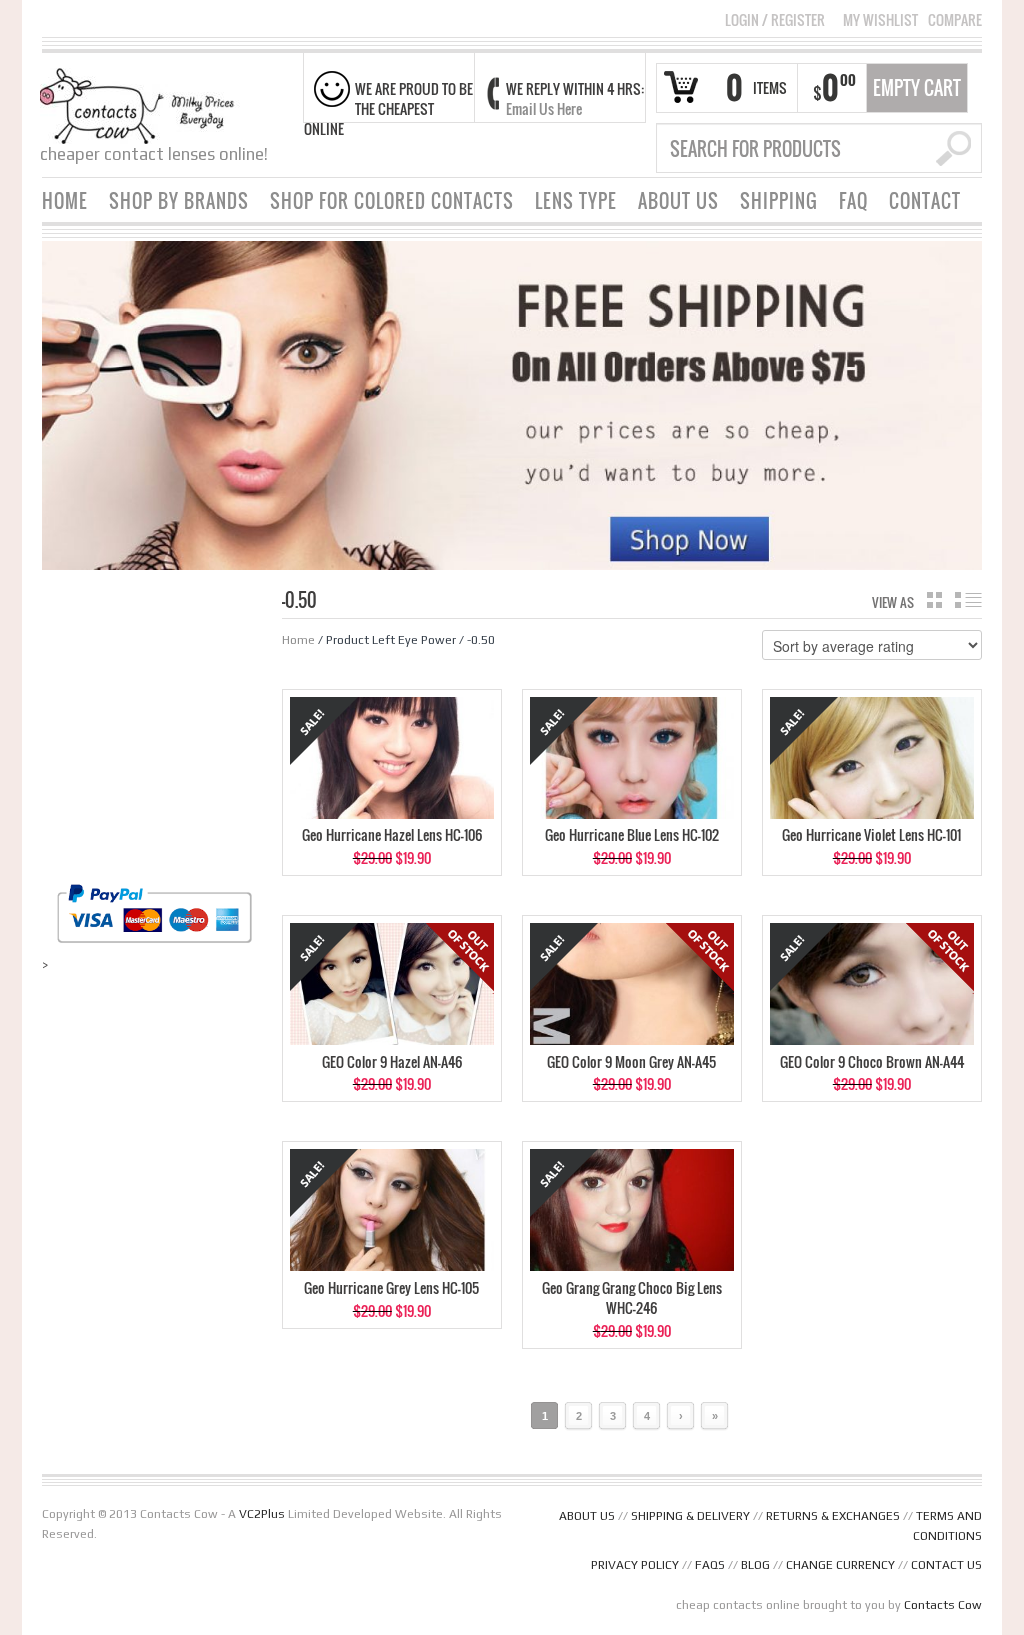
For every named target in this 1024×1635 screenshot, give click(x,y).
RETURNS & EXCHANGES (833, 1516)
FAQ (853, 201)
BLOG (755, 1565)
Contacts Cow (943, 1605)
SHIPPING (779, 201)
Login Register (775, 19)
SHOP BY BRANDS (179, 201)
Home (298, 640)
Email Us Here (544, 108)
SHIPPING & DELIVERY (690, 1516)
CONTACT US (946, 1565)
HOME (65, 201)
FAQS (710, 1565)
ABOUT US (678, 201)
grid (934, 600)
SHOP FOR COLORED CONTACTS (392, 201)
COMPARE (955, 20)
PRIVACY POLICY (635, 1565)
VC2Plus (262, 1514)
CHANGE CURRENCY (840, 1565)
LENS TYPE (576, 201)
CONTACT (925, 201)
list (968, 600)
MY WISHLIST (880, 20)
